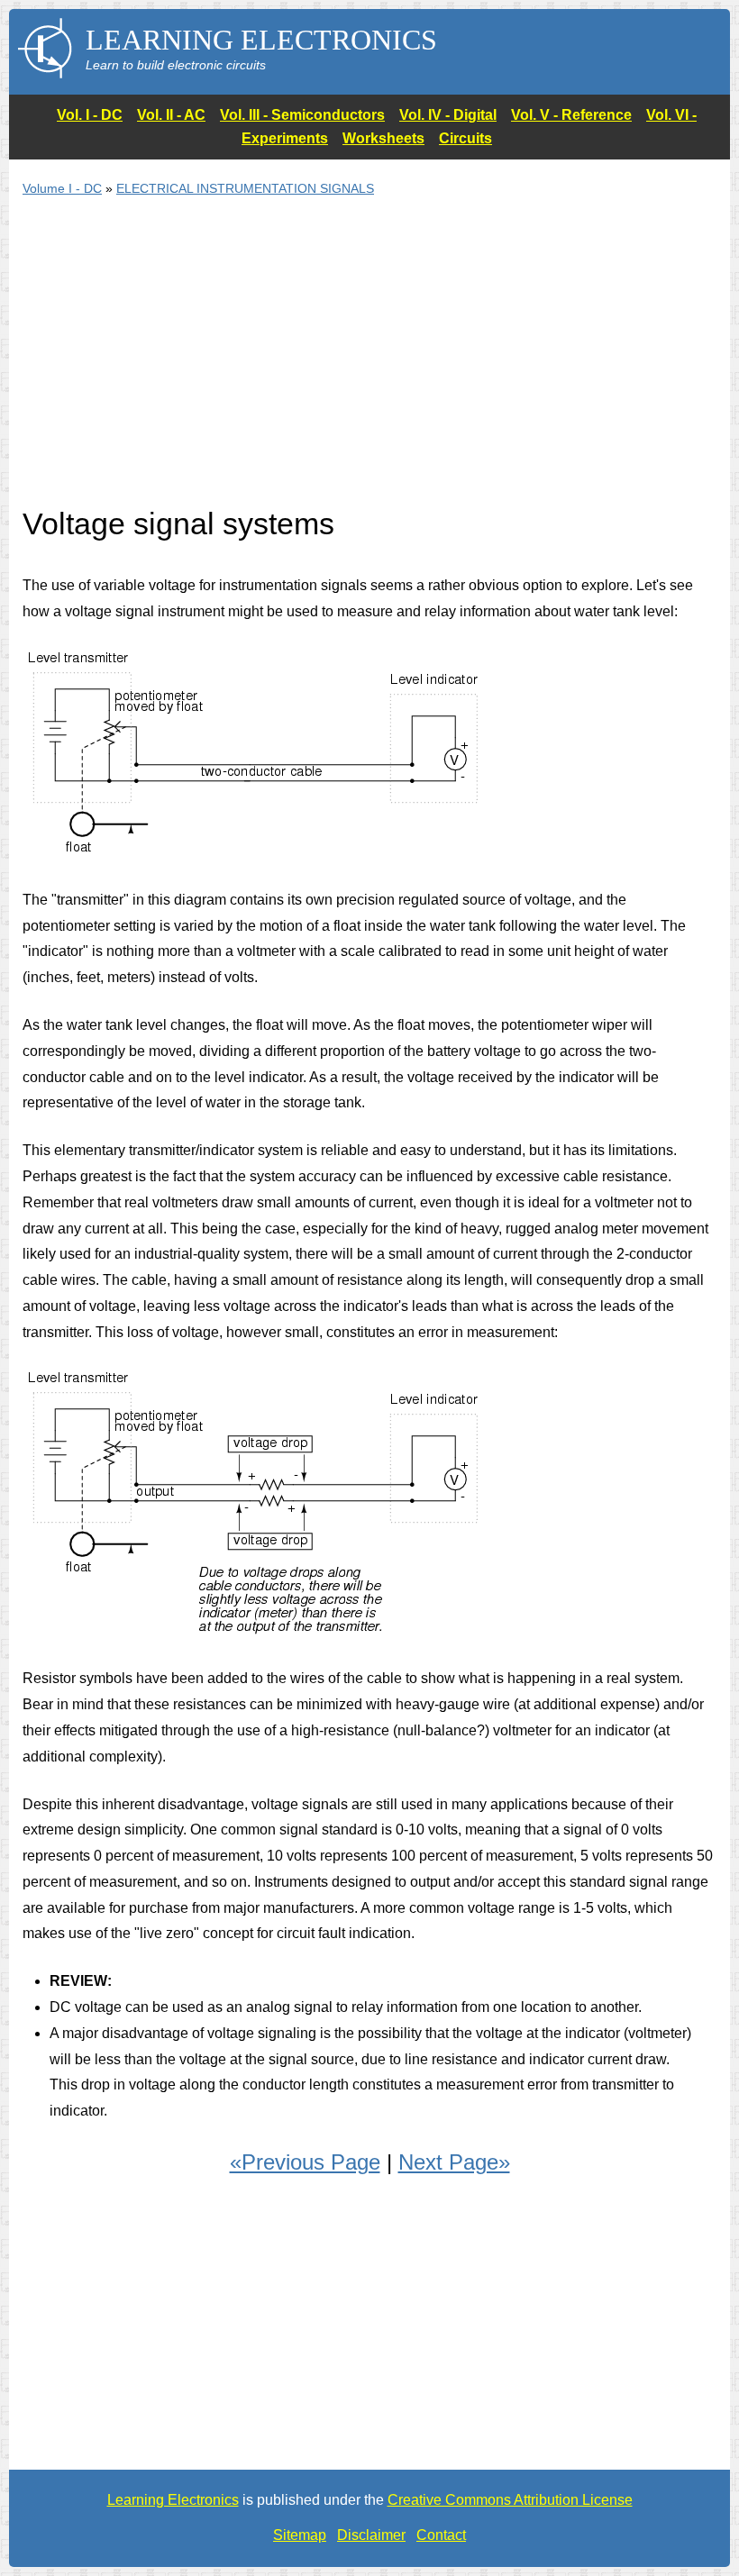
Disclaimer (371, 2535)
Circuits (465, 138)
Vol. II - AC (171, 115)
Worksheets (383, 138)
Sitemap (300, 2535)
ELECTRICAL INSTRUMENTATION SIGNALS (245, 188)
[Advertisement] (369, 362)
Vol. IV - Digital (448, 115)
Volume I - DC (62, 188)
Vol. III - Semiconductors (302, 115)
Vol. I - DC (90, 115)
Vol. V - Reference (571, 115)
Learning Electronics (173, 2500)
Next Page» (454, 2162)
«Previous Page (305, 2162)
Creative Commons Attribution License (510, 2500)
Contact (441, 2535)
